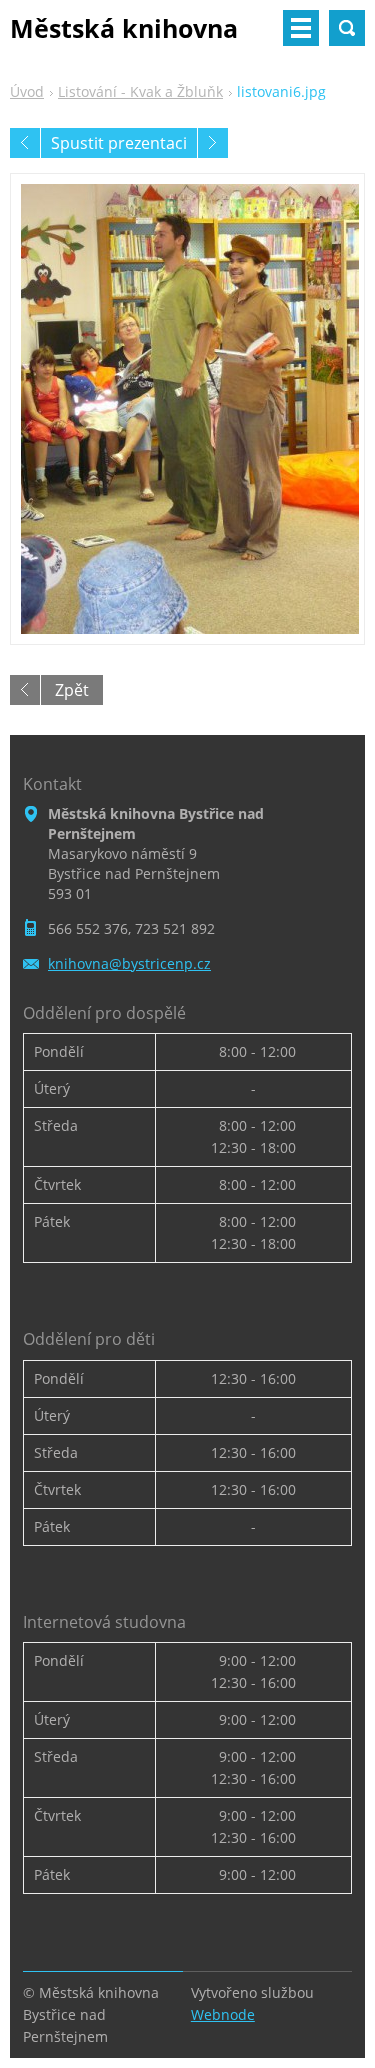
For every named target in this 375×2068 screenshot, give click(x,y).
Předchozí (25, 143)
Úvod (27, 91)
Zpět (72, 690)
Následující (213, 143)
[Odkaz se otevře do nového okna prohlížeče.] (187, 409)
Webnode (223, 2014)
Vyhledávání (347, 28)
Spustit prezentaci (119, 143)
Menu (301, 28)
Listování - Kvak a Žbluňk (140, 91)
